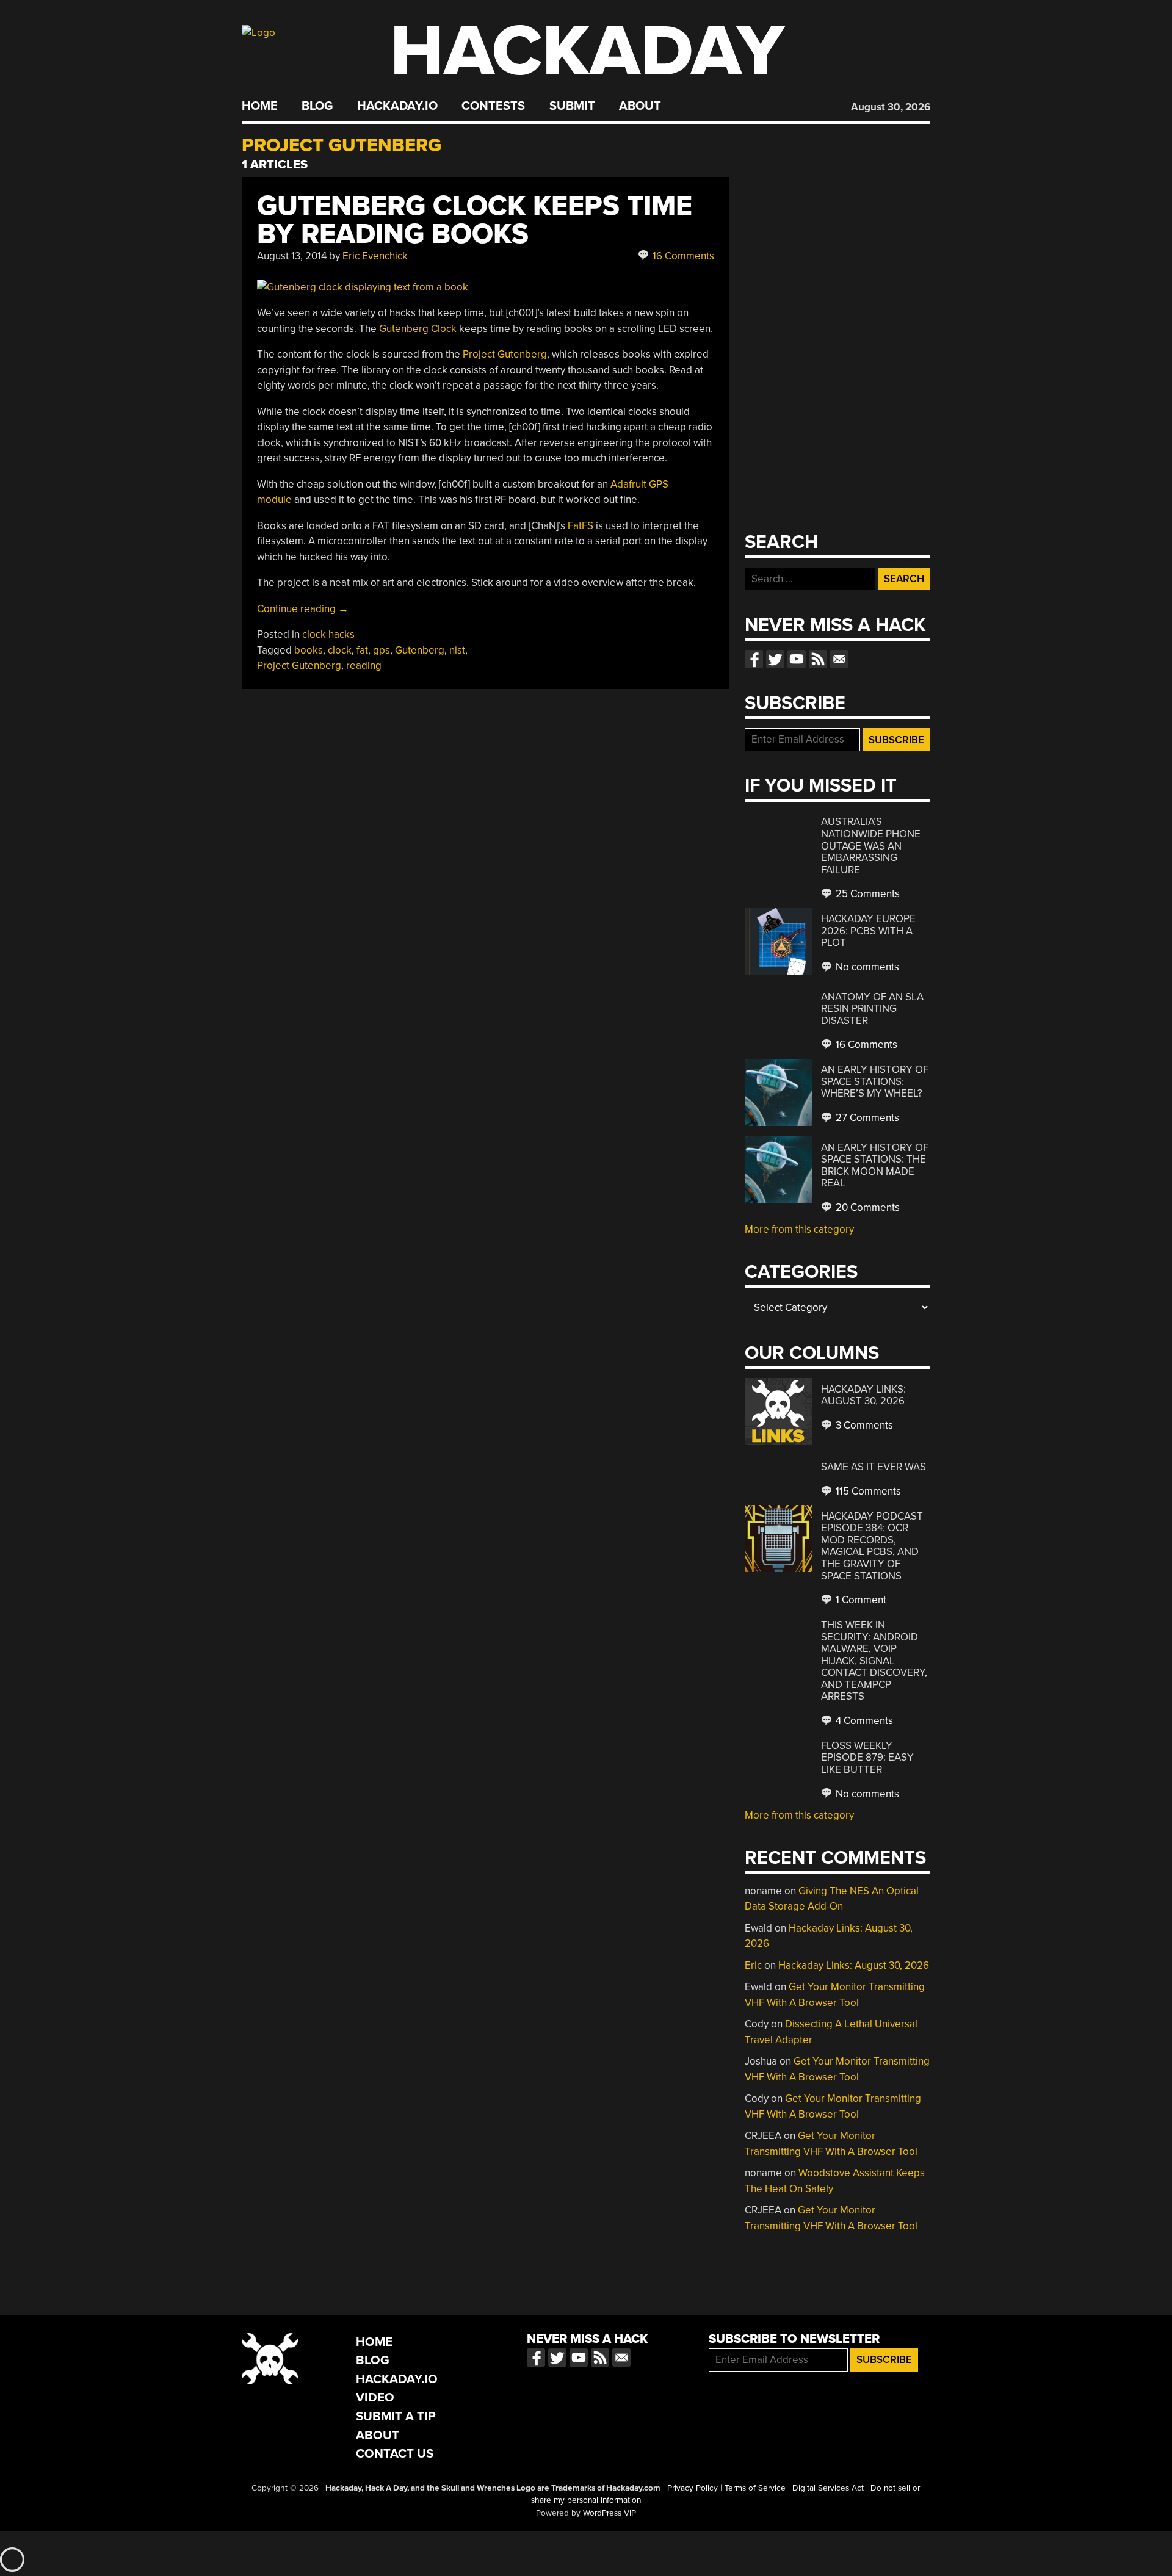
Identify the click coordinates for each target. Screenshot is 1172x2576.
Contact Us (395, 2454)
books (309, 650)
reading (364, 666)
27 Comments (866, 1118)
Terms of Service (755, 2488)
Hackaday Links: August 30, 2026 (863, 1395)
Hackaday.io (397, 106)
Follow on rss (818, 659)
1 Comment (860, 1600)
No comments (866, 967)
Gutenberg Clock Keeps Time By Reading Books (475, 220)
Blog (317, 106)
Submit (572, 106)
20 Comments (866, 1207)
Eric (753, 1965)
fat (362, 650)
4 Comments (863, 1721)
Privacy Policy (693, 2488)
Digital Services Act (828, 2488)
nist (457, 650)
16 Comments (682, 256)
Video (375, 2397)
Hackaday (587, 52)
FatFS (581, 526)
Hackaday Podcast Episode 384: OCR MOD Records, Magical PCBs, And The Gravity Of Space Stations (872, 1546)
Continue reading (303, 609)
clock (340, 650)
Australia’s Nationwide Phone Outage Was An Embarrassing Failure (871, 846)
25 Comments (866, 894)
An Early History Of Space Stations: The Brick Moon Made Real (875, 1166)
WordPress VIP (610, 2513)
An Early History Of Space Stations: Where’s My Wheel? (875, 1081)
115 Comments (867, 1491)
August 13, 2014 (292, 256)
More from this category (799, 1229)
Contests (493, 106)
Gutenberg (420, 650)
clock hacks (328, 634)
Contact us (839, 659)
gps (382, 650)
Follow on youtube (797, 659)
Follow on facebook (754, 659)
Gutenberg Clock (418, 329)
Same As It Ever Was (874, 1467)
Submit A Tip (396, 2416)
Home (260, 106)
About (640, 106)
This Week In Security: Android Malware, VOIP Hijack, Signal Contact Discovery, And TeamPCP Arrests (874, 1661)
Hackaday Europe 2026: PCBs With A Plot (868, 931)
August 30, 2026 (891, 107)
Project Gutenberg (505, 354)
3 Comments (863, 1425)
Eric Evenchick (375, 256)
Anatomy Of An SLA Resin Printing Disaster (872, 1009)
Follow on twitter (775, 659)
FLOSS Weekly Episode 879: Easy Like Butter (867, 1758)
